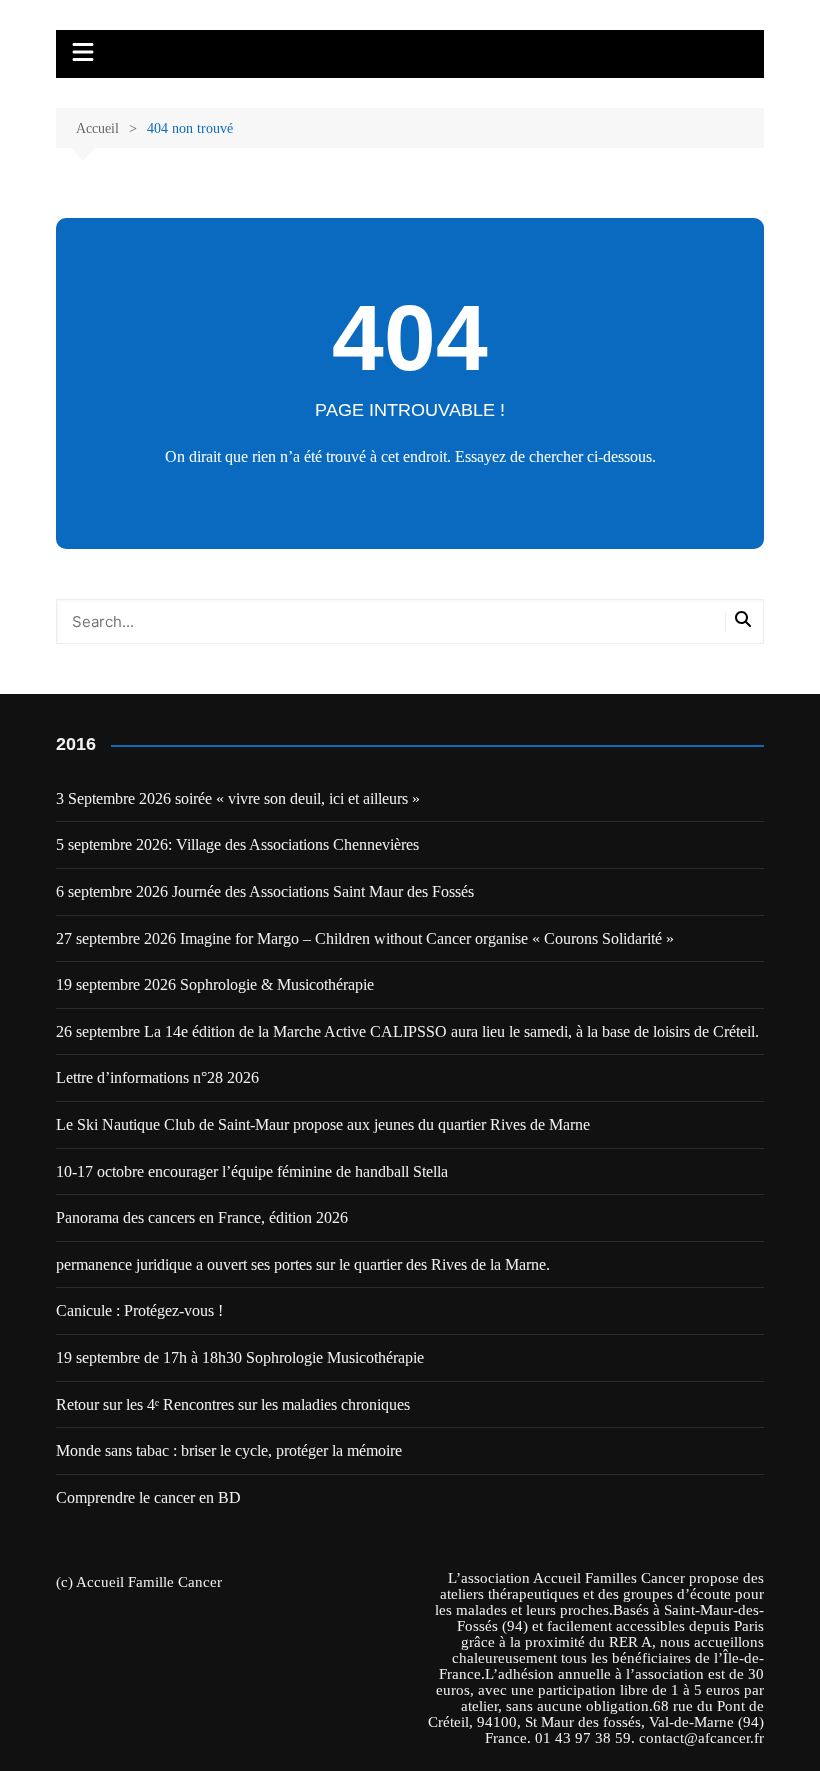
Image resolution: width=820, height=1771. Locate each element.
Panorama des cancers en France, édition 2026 (202, 1217)
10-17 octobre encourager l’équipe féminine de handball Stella (252, 1171)
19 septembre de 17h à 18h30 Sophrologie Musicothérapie (240, 1357)
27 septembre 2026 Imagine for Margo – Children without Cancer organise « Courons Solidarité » (365, 938)
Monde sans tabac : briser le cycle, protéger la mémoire (229, 1450)
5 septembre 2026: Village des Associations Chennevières (237, 844)
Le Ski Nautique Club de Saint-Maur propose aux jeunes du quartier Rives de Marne (323, 1124)
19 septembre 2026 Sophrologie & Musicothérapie (215, 984)
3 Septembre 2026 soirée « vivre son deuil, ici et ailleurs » (238, 798)
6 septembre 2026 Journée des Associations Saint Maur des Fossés (265, 891)
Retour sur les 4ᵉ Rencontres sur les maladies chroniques (233, 1404)
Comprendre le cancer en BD (148, 1497)
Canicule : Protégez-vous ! (139, 1310)
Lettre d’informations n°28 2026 (157, 1077)
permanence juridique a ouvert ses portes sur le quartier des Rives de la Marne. (305, 1264)
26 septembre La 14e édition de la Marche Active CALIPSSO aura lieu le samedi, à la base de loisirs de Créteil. (407, 1031)
